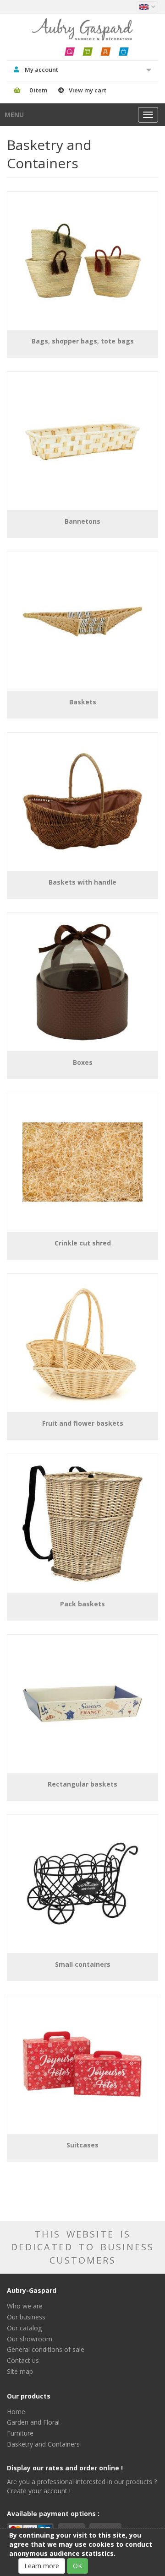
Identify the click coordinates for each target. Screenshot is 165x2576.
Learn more (42, 2566)
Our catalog (24, 2328)
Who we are (25, 2306)
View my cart (88, 90)
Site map (20, 2371)
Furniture (20, 2433)
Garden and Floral (33, 2422)
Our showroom (30, 2339)
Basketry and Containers (43, 2444)
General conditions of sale (46, 2349)
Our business (26, 2317)
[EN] (147, 7)
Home (16, 2412)
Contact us (23, 2360)
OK (77, 2566)
